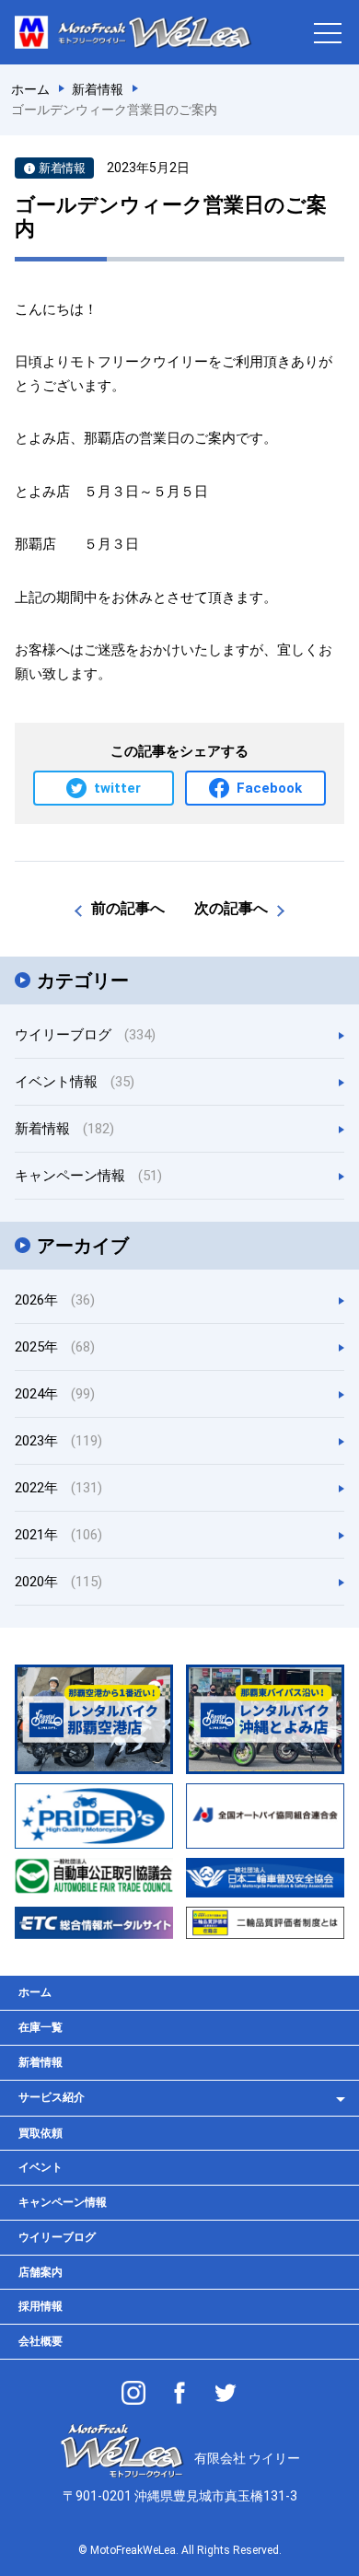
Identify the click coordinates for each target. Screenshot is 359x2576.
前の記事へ (128, 908)
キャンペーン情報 (88, 1176)
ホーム (35, 1992)
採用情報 (41, 2306)
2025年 (55, 1347)
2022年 (58, 1488)
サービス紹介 (52, 2097)
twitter (117, 788)
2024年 (55, 1394)
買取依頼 (41, 2133)
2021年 (58, 1535)
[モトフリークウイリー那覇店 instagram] (133, 2393)
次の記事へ (231, 908)
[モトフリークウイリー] (179, 2393)
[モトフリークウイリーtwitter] (226, 2393)
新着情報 (64, 1129)
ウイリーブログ (85, 1035)
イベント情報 (75, 1082)
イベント (41, 2167)
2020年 (58, 1582)
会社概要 (41, 2341)
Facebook (269, 788)
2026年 (55, 1300)
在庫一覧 (41, 2027)
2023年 (58, 1441)
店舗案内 (41, 2272)
